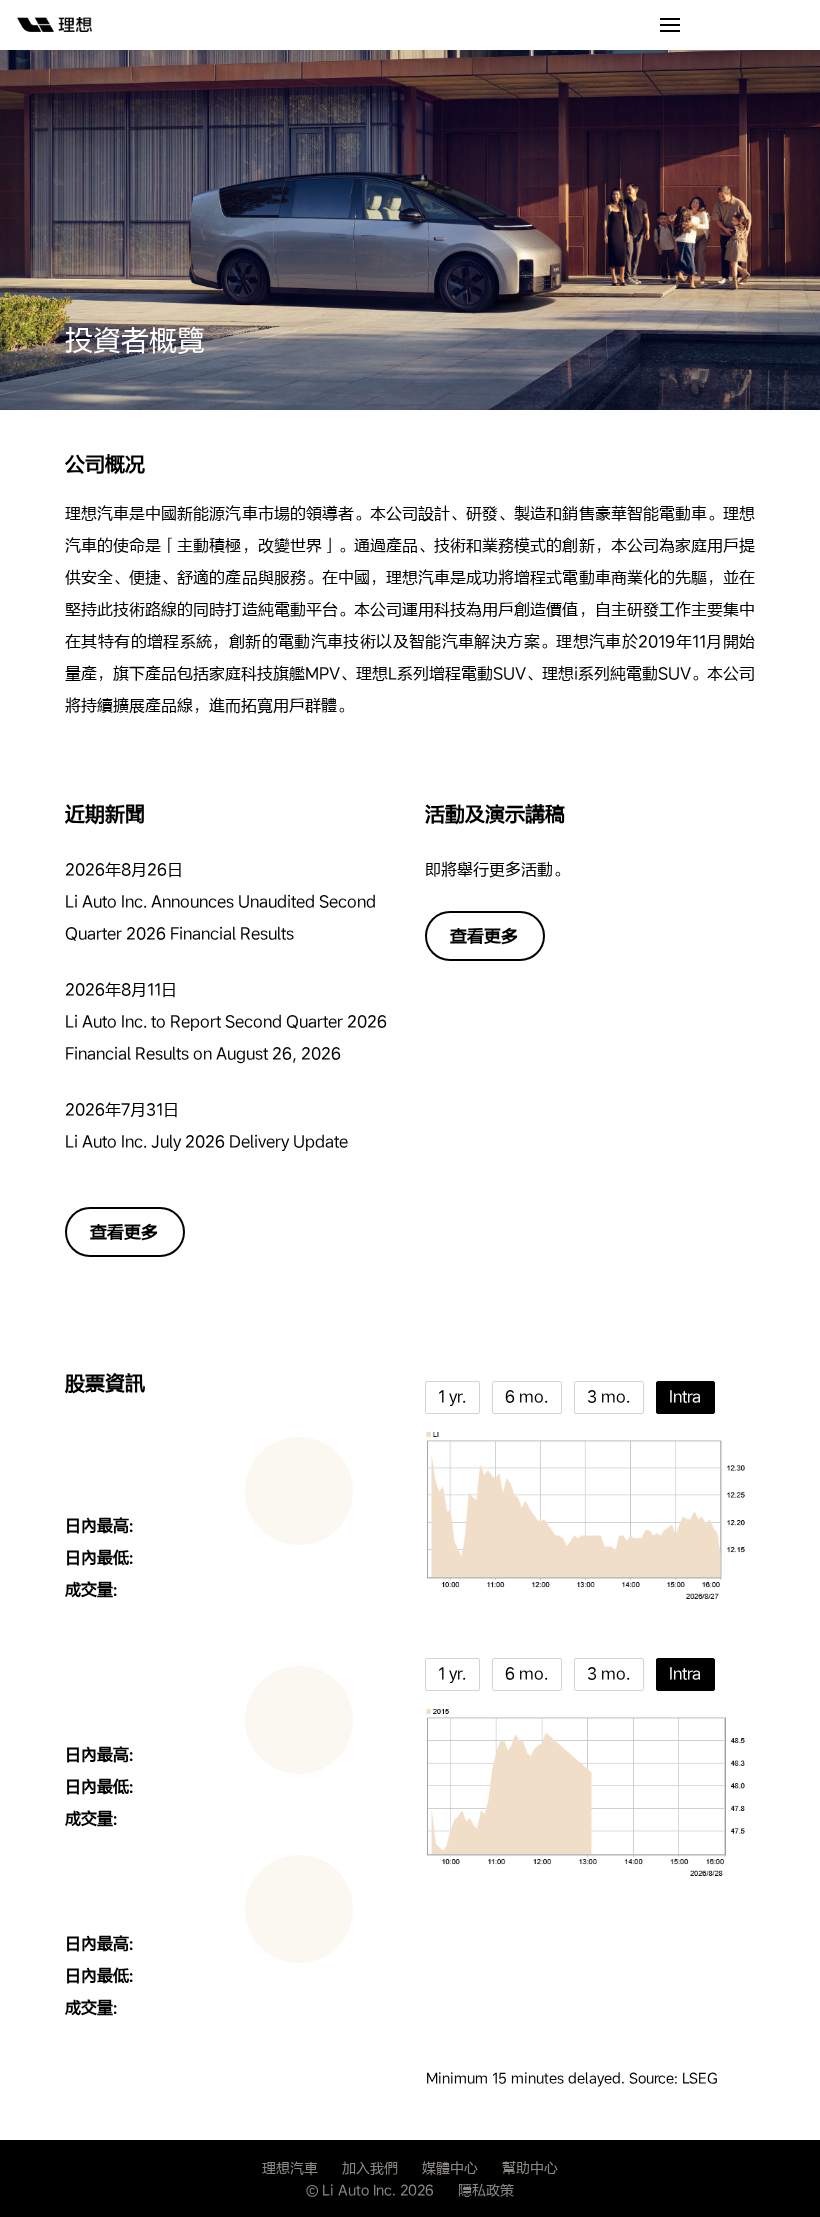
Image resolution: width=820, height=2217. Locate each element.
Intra (685, 1396)
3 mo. (608, 1396)
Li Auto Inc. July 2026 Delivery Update (206, 1141)
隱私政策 (486, 2190)
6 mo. (526, 1396)
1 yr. (452, 1396)
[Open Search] (670, 26)
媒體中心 (450, 2168)
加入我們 (370, 2168)
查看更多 (124, 1232)
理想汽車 (290, 2168)
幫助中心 (530, 2168)
